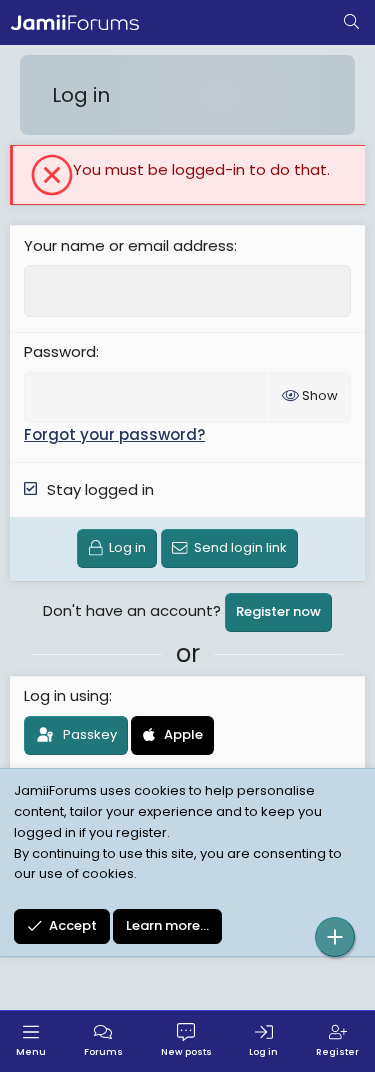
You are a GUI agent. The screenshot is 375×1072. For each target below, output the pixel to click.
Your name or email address (129, 245)
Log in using (66, 695)
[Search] (351, 23)
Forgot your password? (114, 434)
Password (60, 351)
